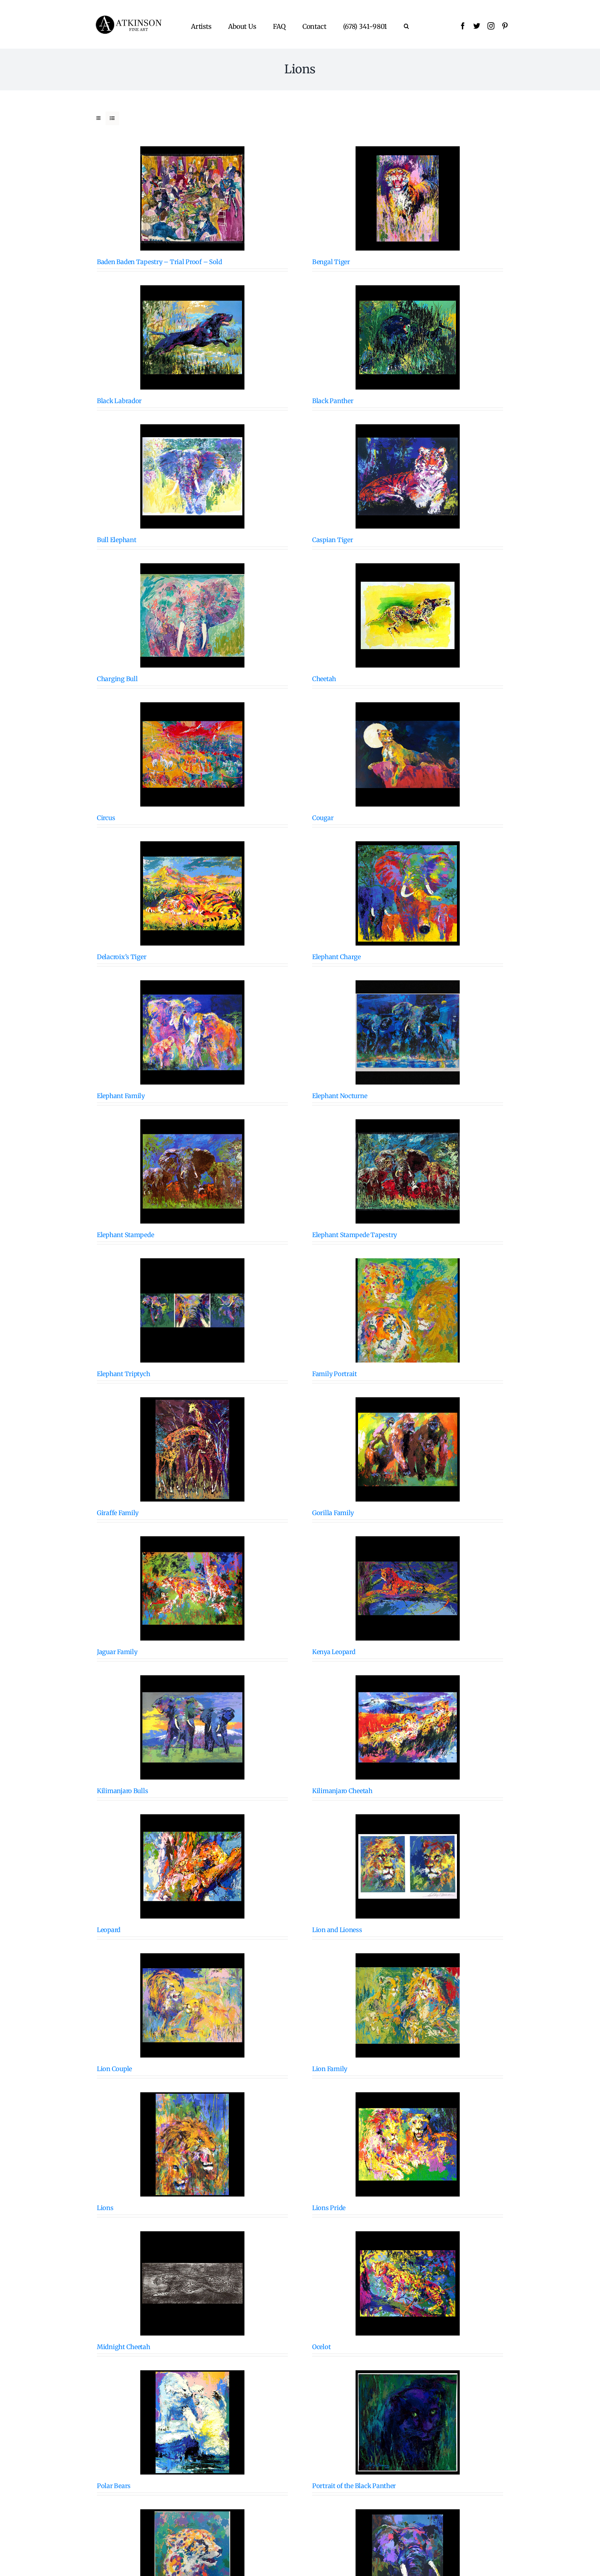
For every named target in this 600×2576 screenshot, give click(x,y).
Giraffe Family (118, 1513)
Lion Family (330, 2069)
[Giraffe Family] (192, 1449)
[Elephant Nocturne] (408, 1032)
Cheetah (324, 679)
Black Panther (333, 401)
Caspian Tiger (333, 540)
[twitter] (477, 26)
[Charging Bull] (192, 615)
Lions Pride (329, 2208)
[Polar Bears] (192, 2422)
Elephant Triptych (123, 1374)
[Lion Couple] (192, 2005)
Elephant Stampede (125, 1235)
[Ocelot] (408, 2283)
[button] (406, 26)
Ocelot (321, 2347)
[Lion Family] (408, 2005)
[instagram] (491, 26)
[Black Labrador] (192, 337)
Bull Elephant (117, 540)
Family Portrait (335, 1374)
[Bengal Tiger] (408, 198)
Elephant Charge (336, 957)
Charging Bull (117, 679)
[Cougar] (408, 754)
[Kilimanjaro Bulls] (192, 1727)
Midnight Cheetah (124, 2347)
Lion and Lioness (337, 1930)
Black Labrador (119, 401)
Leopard (109, 1930)
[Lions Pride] (408, 2144)
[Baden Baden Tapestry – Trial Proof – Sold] (192, 198)
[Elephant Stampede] (192, 1171)
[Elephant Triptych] (192, 1310)
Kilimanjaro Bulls (122, 1791)
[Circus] (192, 754)
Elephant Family (121, 1096)
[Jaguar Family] (192, 1588)
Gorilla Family (333, 1513)
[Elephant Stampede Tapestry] (408, 1171)
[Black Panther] (408, 337)
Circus (106, 818)
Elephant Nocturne (340, 1096)
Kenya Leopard (334, 1652)
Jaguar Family (117, 1652)
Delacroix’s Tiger (122, 957)
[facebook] (463, 26)
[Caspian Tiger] (408, 476)
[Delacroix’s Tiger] (192, 893)
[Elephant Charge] (408, 893)
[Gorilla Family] (408, 1449)
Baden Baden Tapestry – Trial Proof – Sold (160, 262)
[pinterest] (505, 26)
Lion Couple (114, 2069)
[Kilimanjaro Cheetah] (408, 1727)
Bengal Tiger (331, 262)
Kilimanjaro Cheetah (342, 1791)
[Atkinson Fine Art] (128, 18)
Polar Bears (114, 2486)
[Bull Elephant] (192, 476)
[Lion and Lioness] (408, 1866)
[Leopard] (192, 1866)
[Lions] (192, 2144)
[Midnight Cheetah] (192, 2283)
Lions (105, 2208)
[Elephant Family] (192, 1032)
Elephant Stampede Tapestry (355, 1235)
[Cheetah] (408, 615)
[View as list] (112, 118)
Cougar (323, 818)
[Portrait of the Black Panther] (408, 2422)
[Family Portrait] (408, 1310)
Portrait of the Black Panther (354, 2486)
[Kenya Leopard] (408, 1588)
